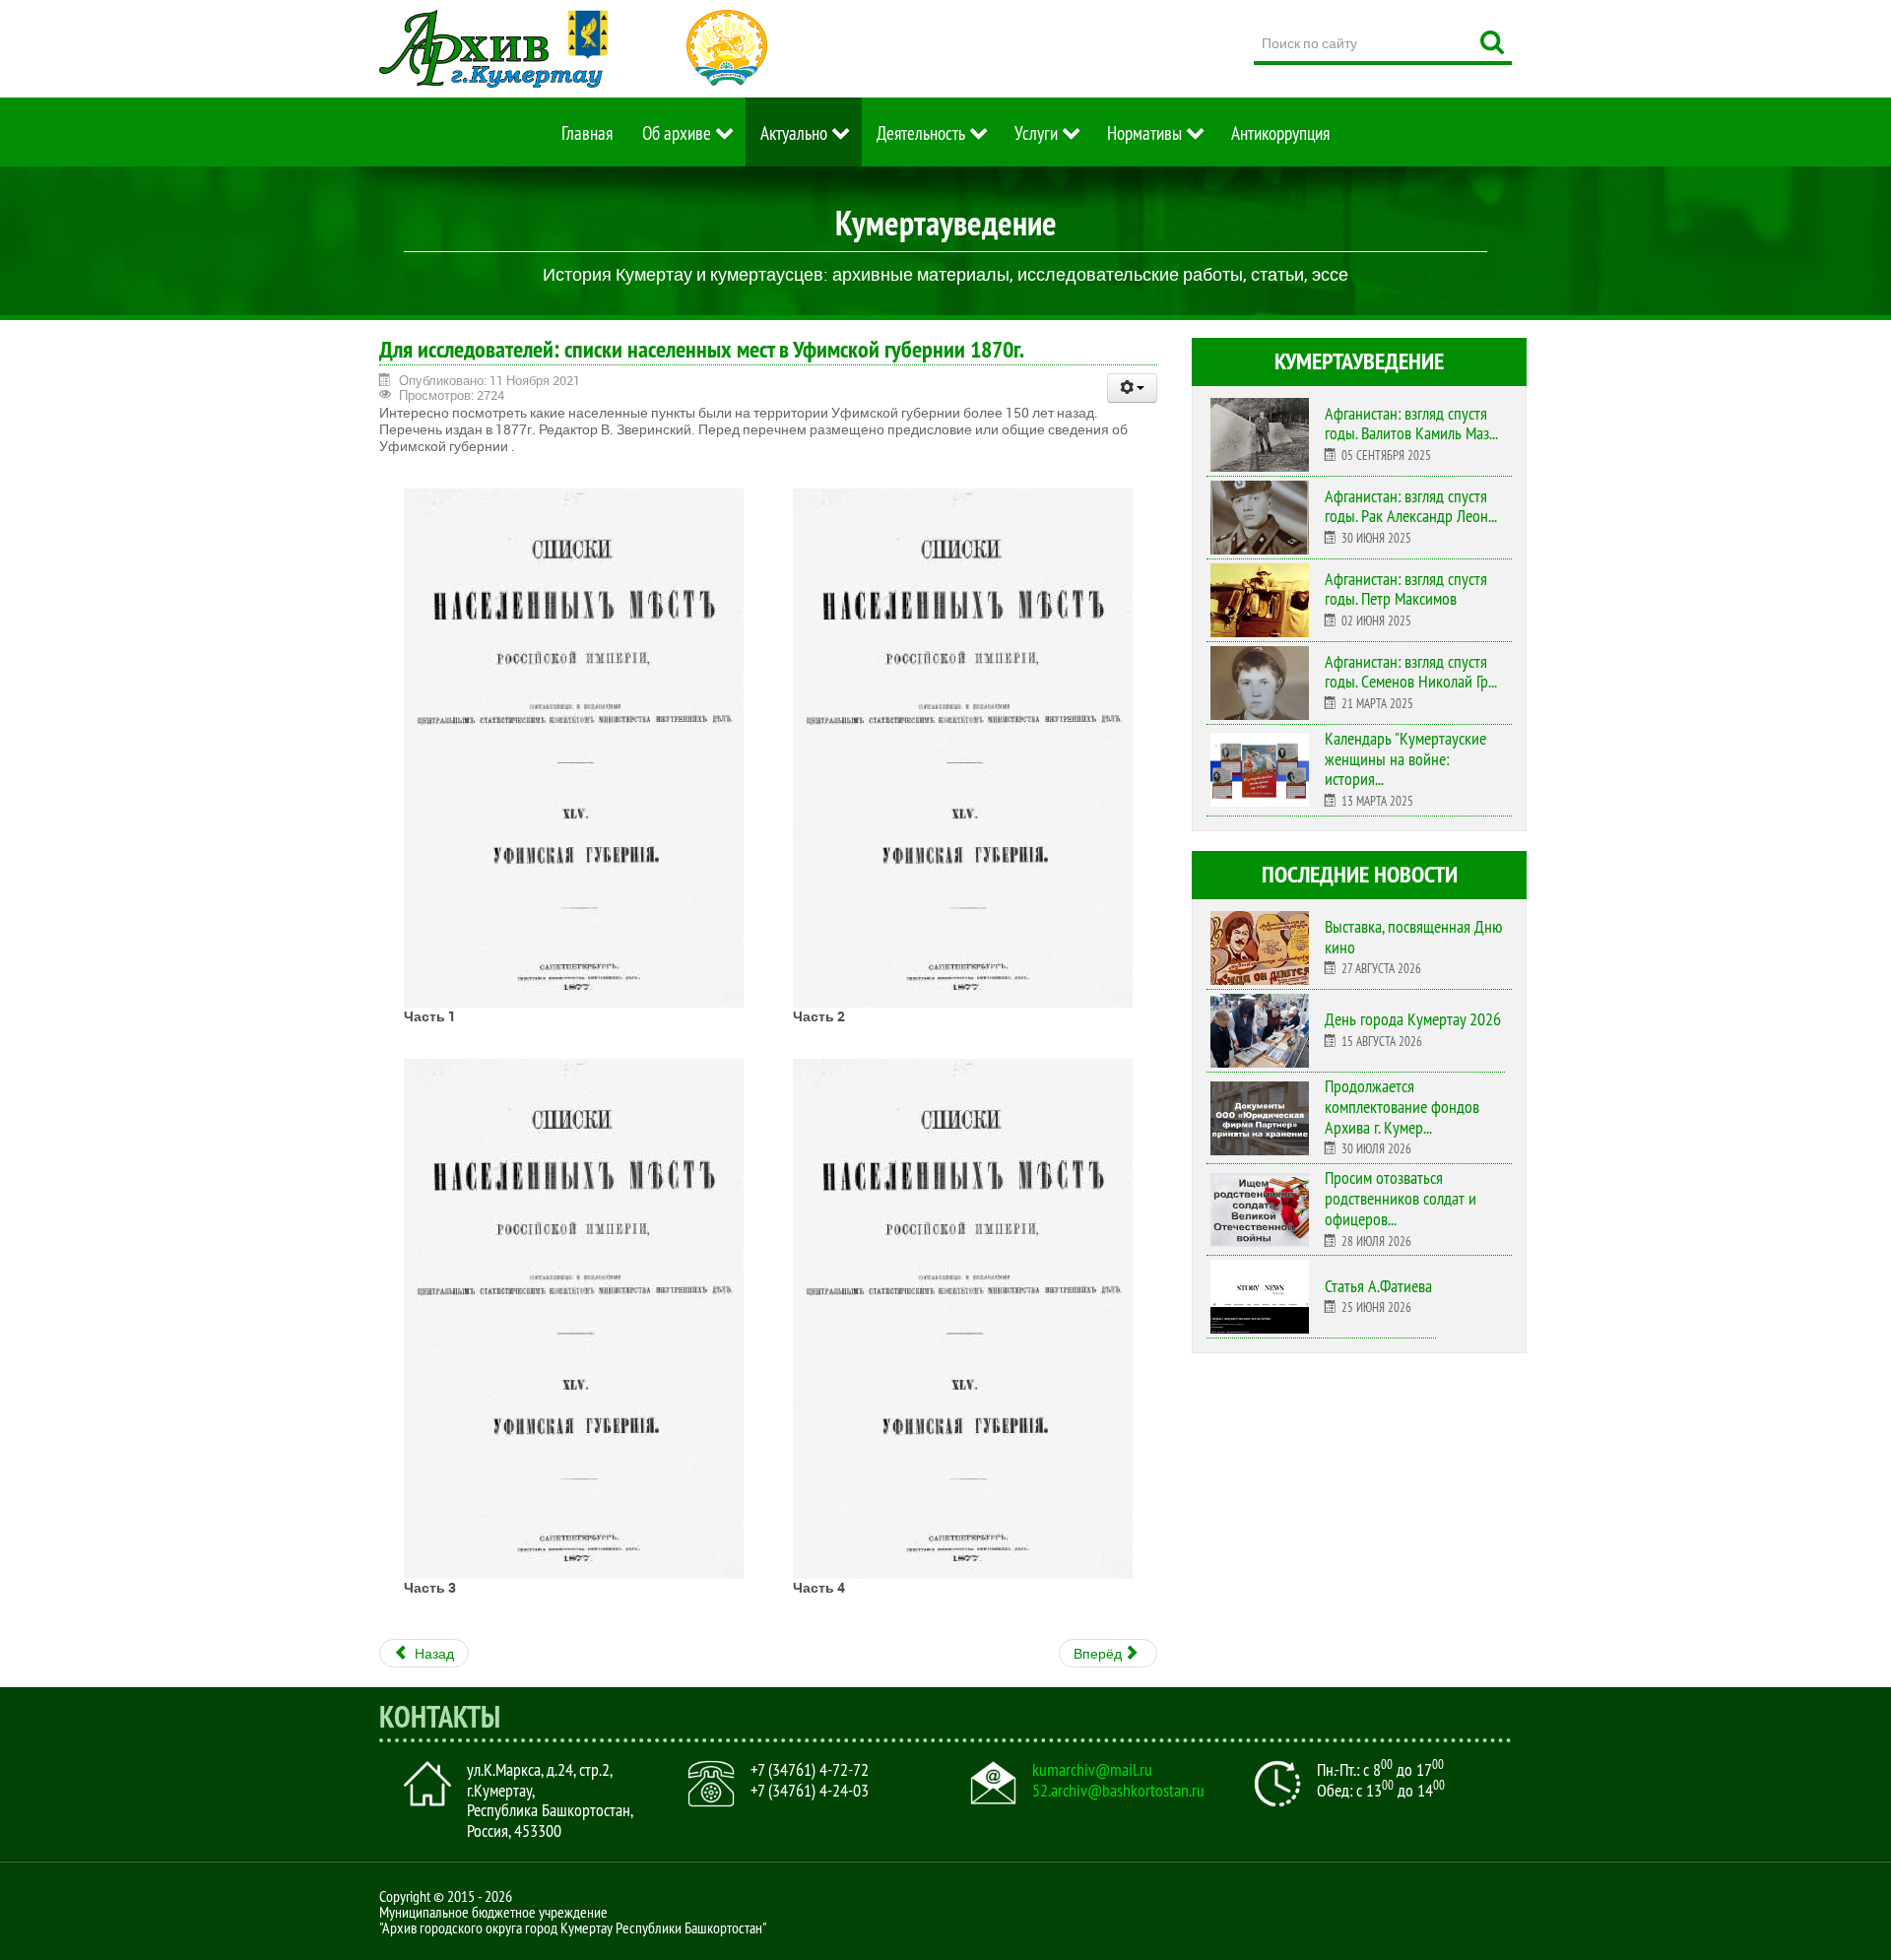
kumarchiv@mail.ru (1092, 1770)
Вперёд (1099, 1653)
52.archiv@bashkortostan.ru (1118, 1791)
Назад (433, 1653)
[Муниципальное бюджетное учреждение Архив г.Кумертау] (493, 49)
